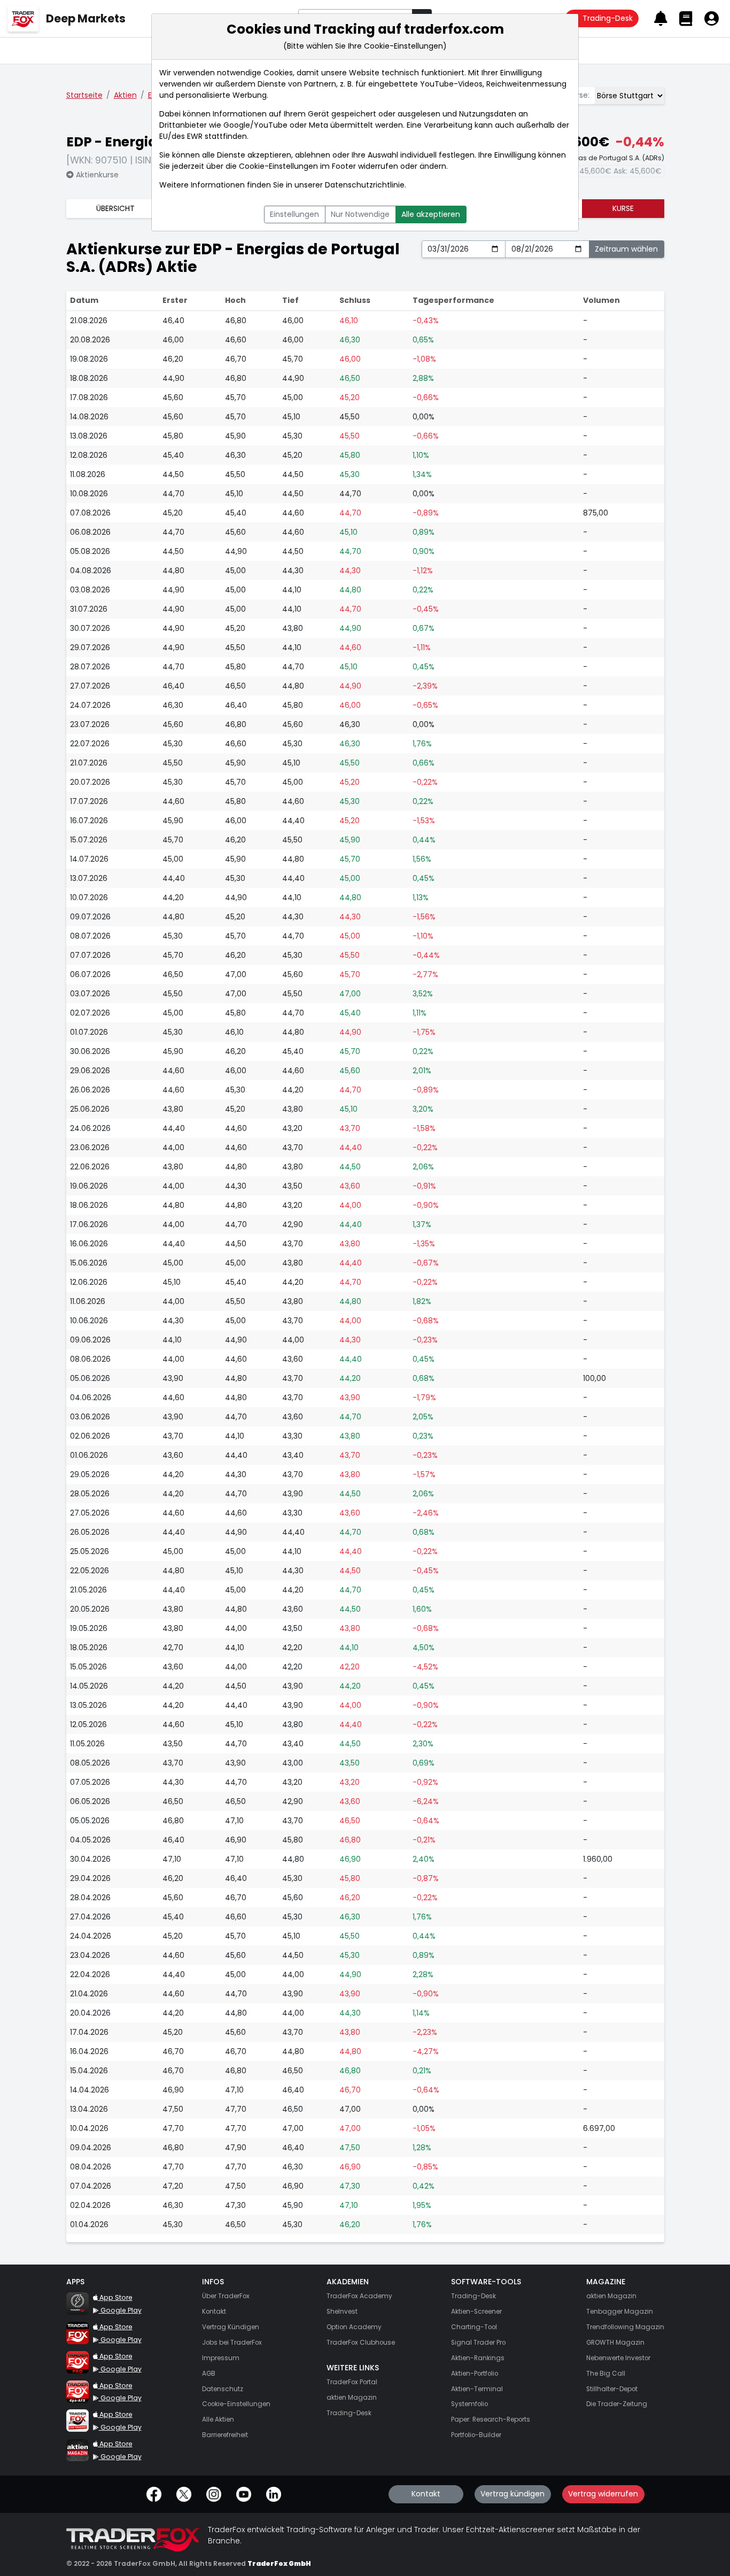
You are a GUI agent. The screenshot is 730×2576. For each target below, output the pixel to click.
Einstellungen (294, 214)
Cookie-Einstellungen (278, 166)
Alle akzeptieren (431, 214)
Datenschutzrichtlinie (365, 185)
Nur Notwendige (360, 214)
